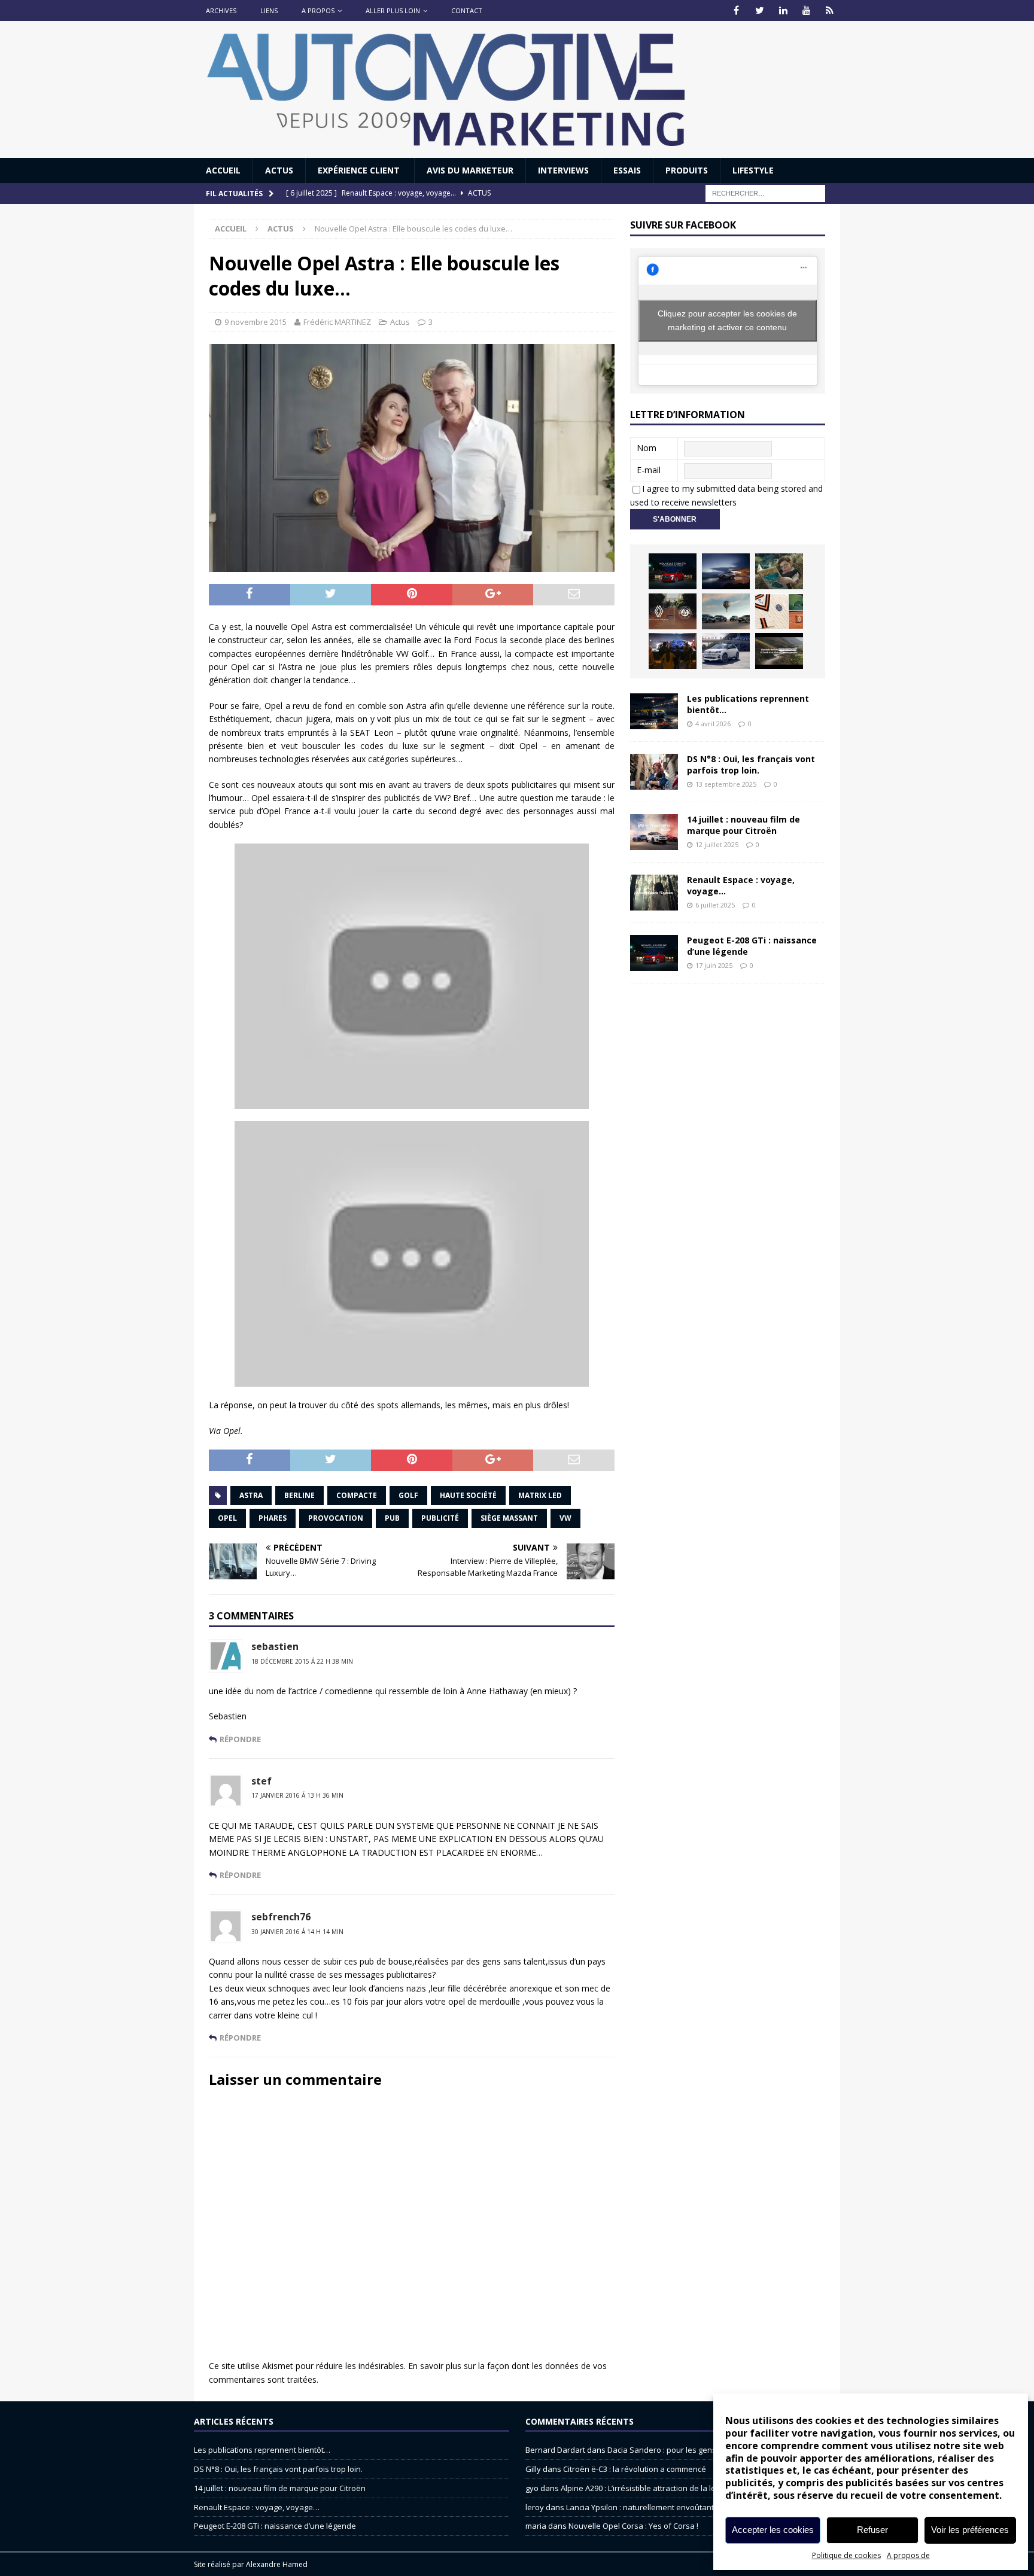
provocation (336, 1518)
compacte (357, 1495)
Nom (647, 448)
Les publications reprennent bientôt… (748, 704)
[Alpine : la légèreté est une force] (779, 571)
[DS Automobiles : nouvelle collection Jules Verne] (726, 611)
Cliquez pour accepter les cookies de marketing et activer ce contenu (727, 320)
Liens (269, 10)
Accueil (223, 170)
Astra (251, 1495)
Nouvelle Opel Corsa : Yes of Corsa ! (633, 2526)
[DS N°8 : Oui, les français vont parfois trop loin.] (654, 772)
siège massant (509, 1518)
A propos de (908, 2555)
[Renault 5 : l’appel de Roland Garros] (726, 651)
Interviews (563, 170)
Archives (221, 10)
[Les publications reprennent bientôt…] (654, 711)
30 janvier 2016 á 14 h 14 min (297, 1932)
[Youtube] (806, 10)
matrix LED (540, 1495)
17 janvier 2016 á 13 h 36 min (297, 1795)
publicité (440, 1518)
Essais (627, 170)
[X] (760, 10)
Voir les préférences (970, 2530)
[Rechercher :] (765, 193)
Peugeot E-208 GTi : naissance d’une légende (752, 946)
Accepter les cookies (773, 2530)
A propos (318, 10)
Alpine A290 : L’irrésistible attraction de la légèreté (650, 2488)
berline (299, 1495)
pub (392, 1518)
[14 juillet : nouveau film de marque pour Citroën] (654, 832)
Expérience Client (360, 170)
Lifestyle (753, 170)
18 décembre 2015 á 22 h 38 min (302, 1661)
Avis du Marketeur (470, 170)
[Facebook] (736, 10)
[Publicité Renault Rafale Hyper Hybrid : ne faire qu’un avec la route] (779, 651)
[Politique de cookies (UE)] (830, 10)
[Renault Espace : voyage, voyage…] (654, 893)
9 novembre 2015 (256, 322)
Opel (227, 1518)
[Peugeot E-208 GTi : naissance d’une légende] (673, 571)
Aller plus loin (393, 10)
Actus (279, 170)
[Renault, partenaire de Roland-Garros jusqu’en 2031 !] (673, 611)
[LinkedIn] (783, 10)
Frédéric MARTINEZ (337, 322)
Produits (687, 170)
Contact (467, 10)
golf (408, 1495)
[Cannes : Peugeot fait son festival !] (673, 651)
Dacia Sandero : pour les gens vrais (672, 2450)
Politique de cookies (846, 2555)
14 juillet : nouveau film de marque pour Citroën (743, 825)
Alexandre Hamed (277, 2564)
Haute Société (468, 1495)
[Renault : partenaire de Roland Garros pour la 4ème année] (779, 611)
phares (273, 1518)
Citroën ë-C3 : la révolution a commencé (635, 2469)
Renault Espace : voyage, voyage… (741, 885)
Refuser (872, 2530)
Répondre (240, 1739)
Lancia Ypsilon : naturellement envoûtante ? (645, 2507)
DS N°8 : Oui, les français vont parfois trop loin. (751, 764)
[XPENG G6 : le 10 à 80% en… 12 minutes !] (726, 571)
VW (565, 1518)
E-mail (649, 470)
